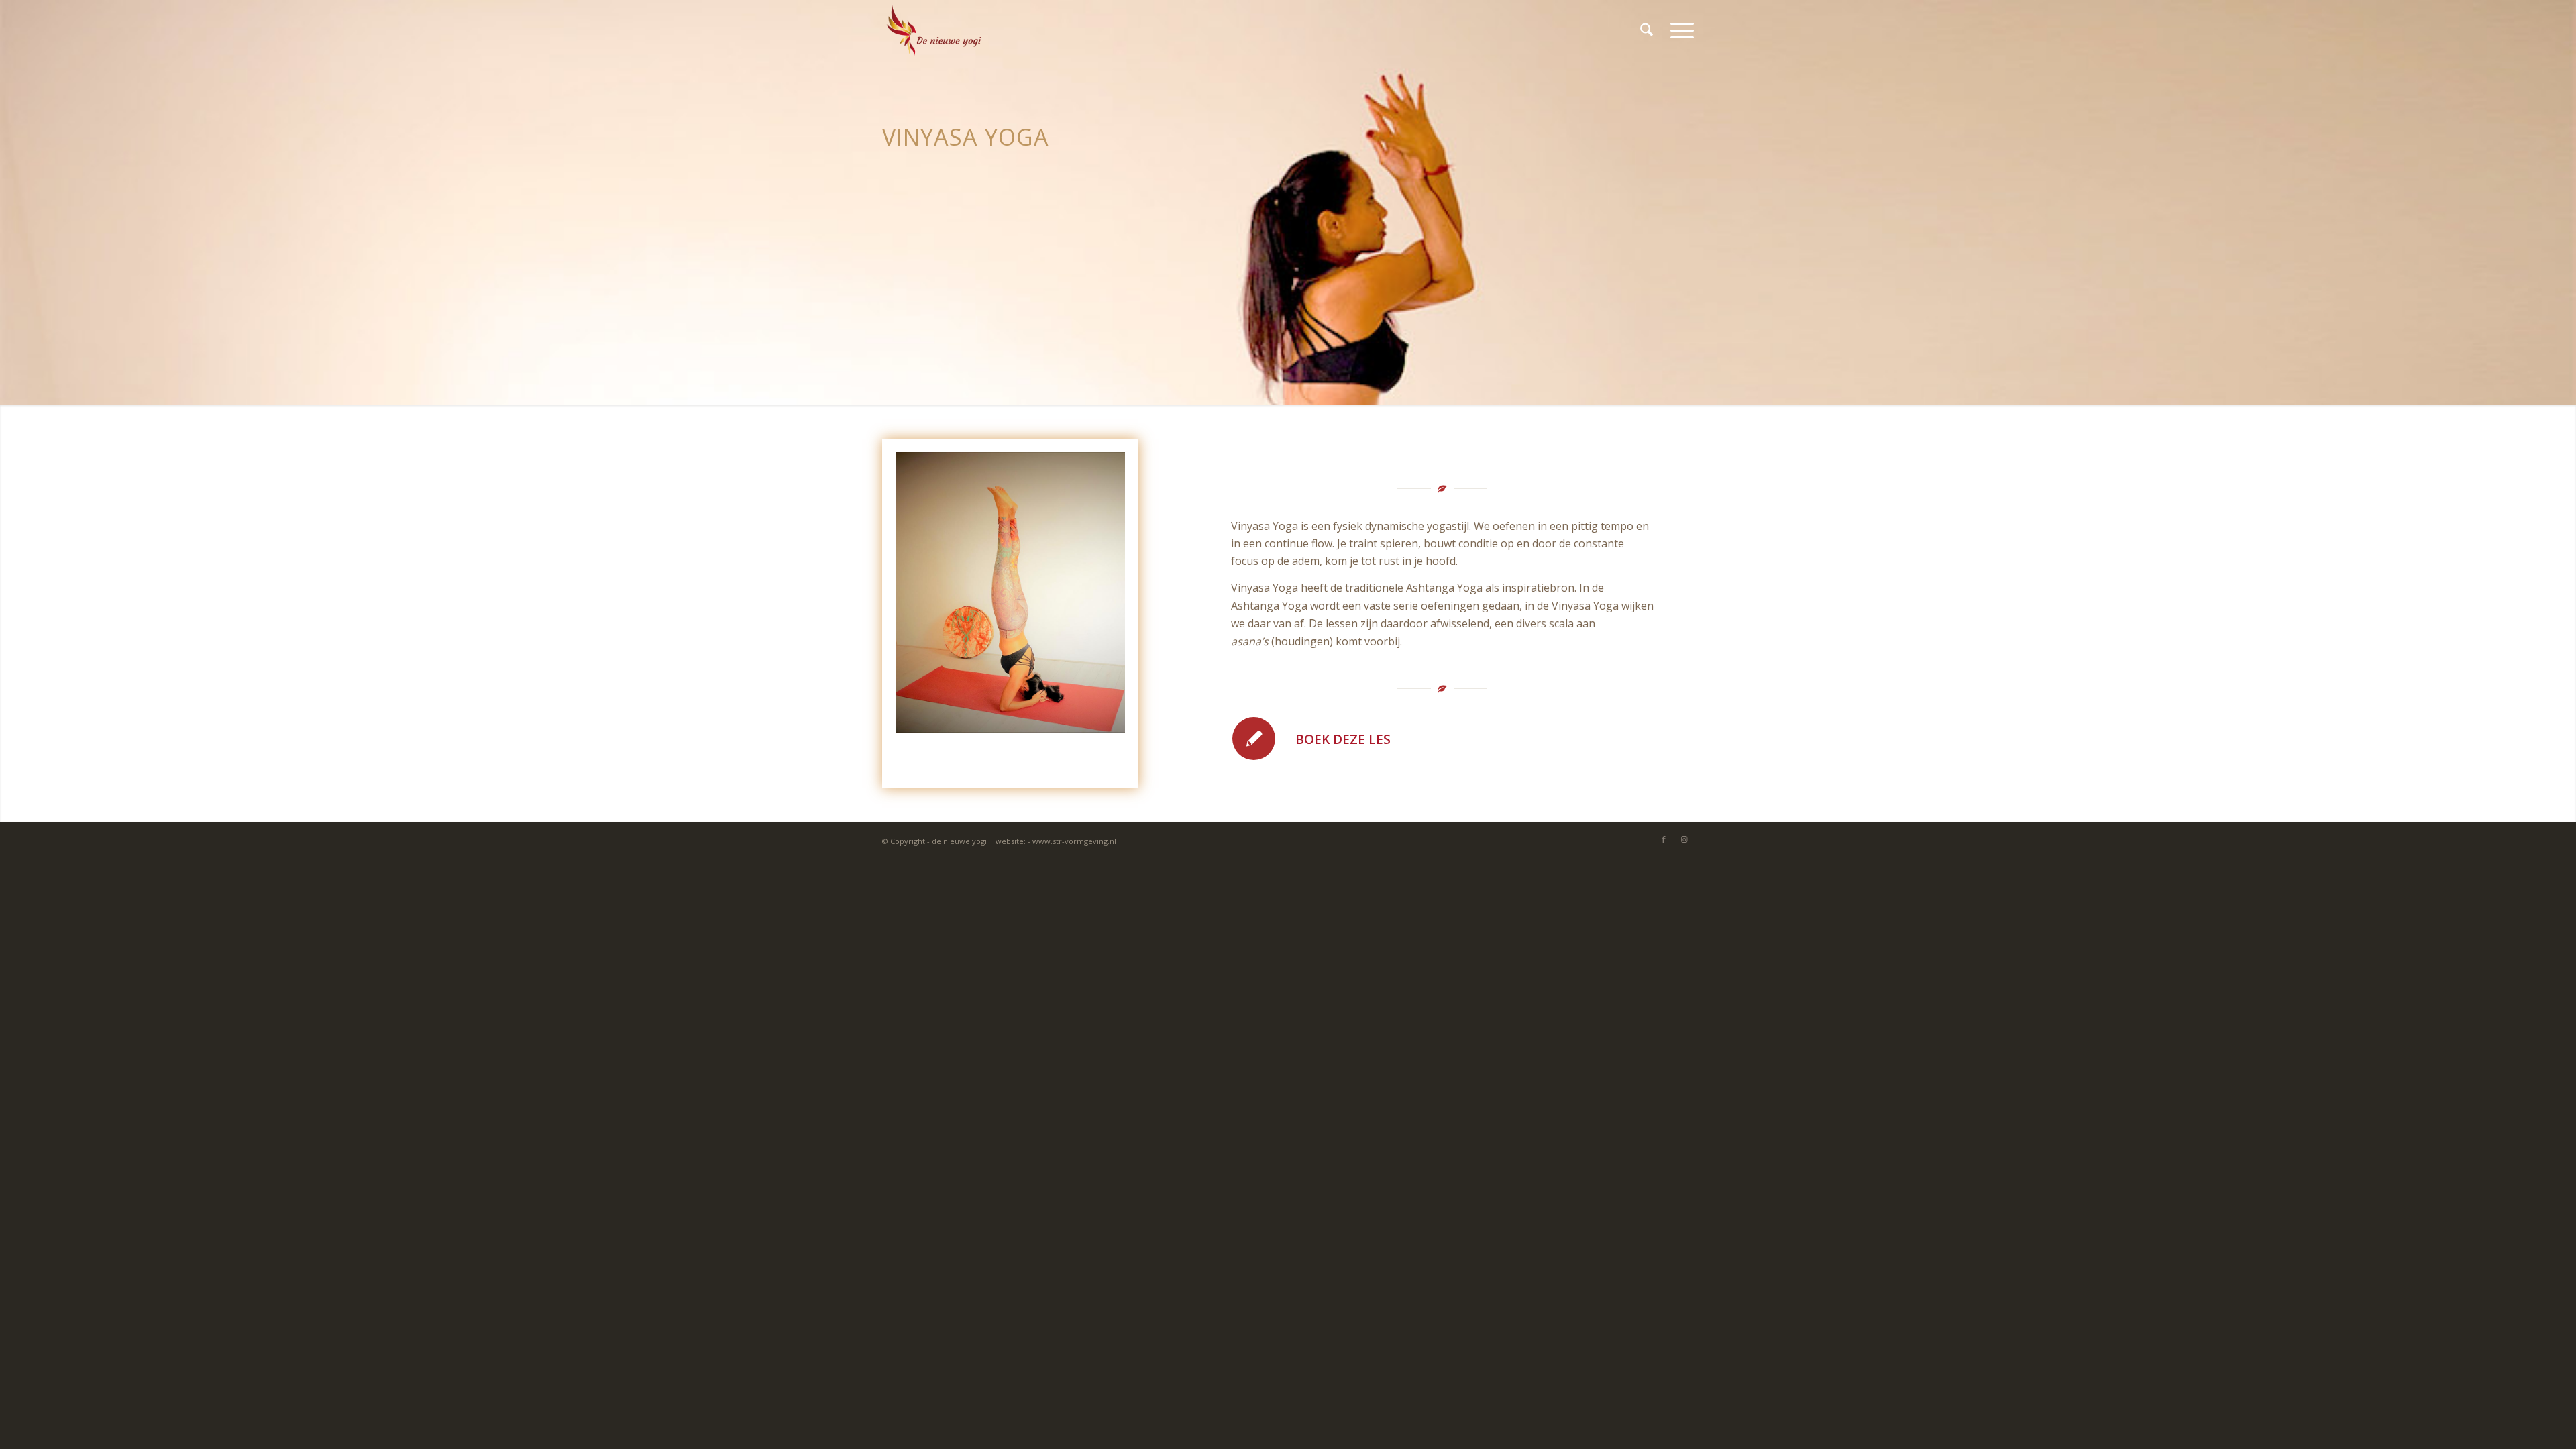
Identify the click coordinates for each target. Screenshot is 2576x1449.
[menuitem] (1647, 30)
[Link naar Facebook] (1664, 839)
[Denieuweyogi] (934, 30)
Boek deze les (1343, 739)
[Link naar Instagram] (1684, 839)
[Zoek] (1647, 30)
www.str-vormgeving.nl (1074, 841)
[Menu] (1678, 30)
